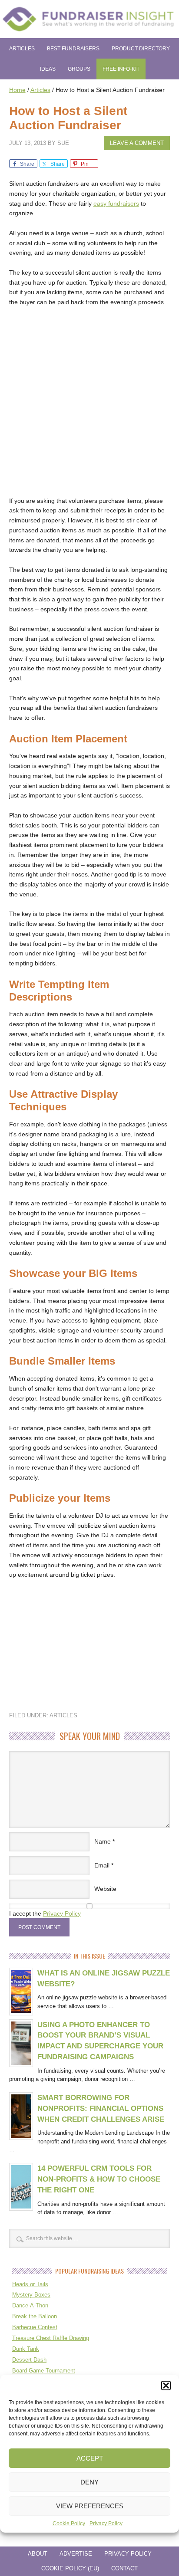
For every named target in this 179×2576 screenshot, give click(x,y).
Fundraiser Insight (89, 19)
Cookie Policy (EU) (70, 2568)
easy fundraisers (116, 203)
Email (102, 1865)
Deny (89, 2482)
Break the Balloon (35, 2316)
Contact (124, 2568)
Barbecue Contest (35, 2327)
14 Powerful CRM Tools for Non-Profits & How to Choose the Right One (99, 2179)
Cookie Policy (69, 2523)
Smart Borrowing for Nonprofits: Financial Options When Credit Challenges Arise (101, 2108)
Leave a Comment (137, 143)
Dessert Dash (29, 2360)
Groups (79, 69)
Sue (63, 143)
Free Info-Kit (121, 69)
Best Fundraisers (73, 49)
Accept (90, 2458)
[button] (166, 2386)
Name (103, 1841)
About (38, 2554)
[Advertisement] (89, 407)
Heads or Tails (30, 2284)
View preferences (90, 2506)
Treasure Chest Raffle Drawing (51, 2338)
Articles (22, 49)
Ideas (48, 69)
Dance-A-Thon (30, 2305)
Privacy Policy (106, 2523)
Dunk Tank (26, 2349)
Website (105, 1889)
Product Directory (141, 49)
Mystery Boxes (31, 2295)
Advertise (76, 2554)
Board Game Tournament (44, 2371)
